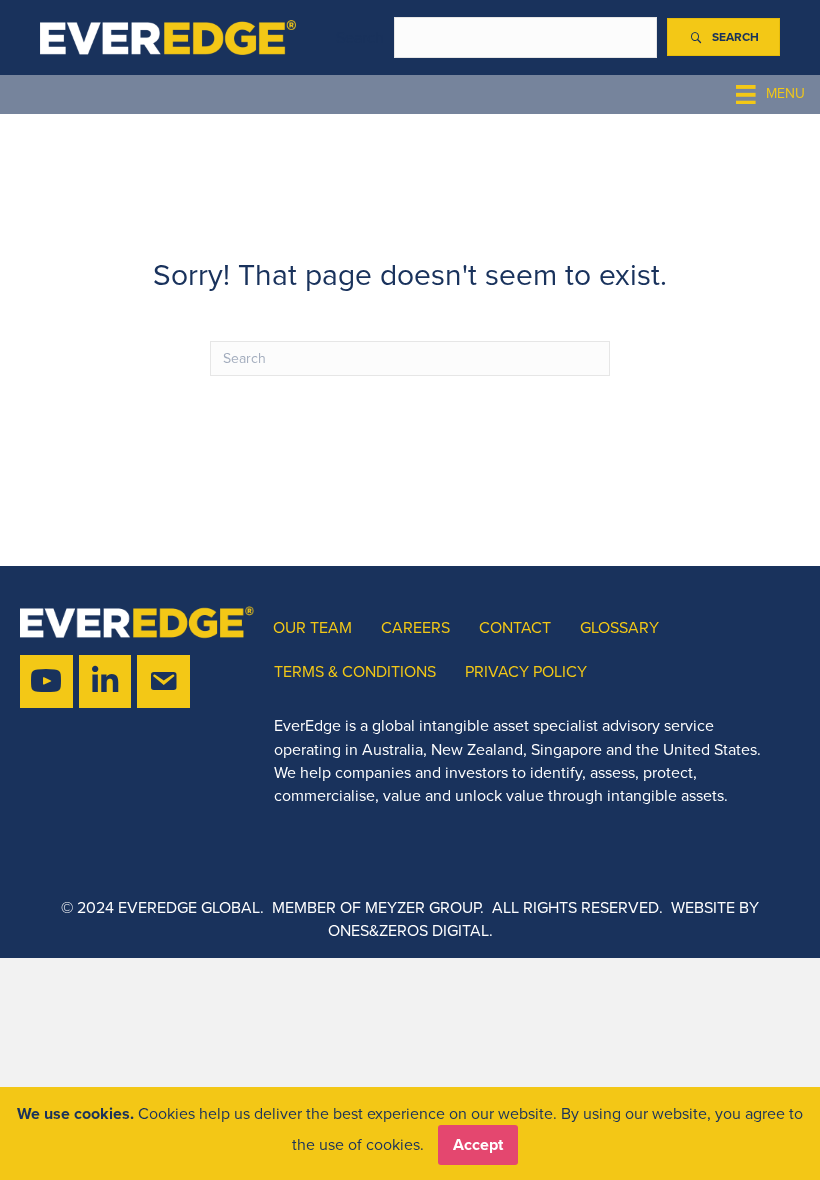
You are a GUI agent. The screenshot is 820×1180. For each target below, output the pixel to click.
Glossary (619, 627)
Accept (478, 1144)
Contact (515, 627)
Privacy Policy (526, 671)
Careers (415, 627)
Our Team (312, 627)
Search (360, 37)
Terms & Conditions (355, 671)
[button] (723, 37)
